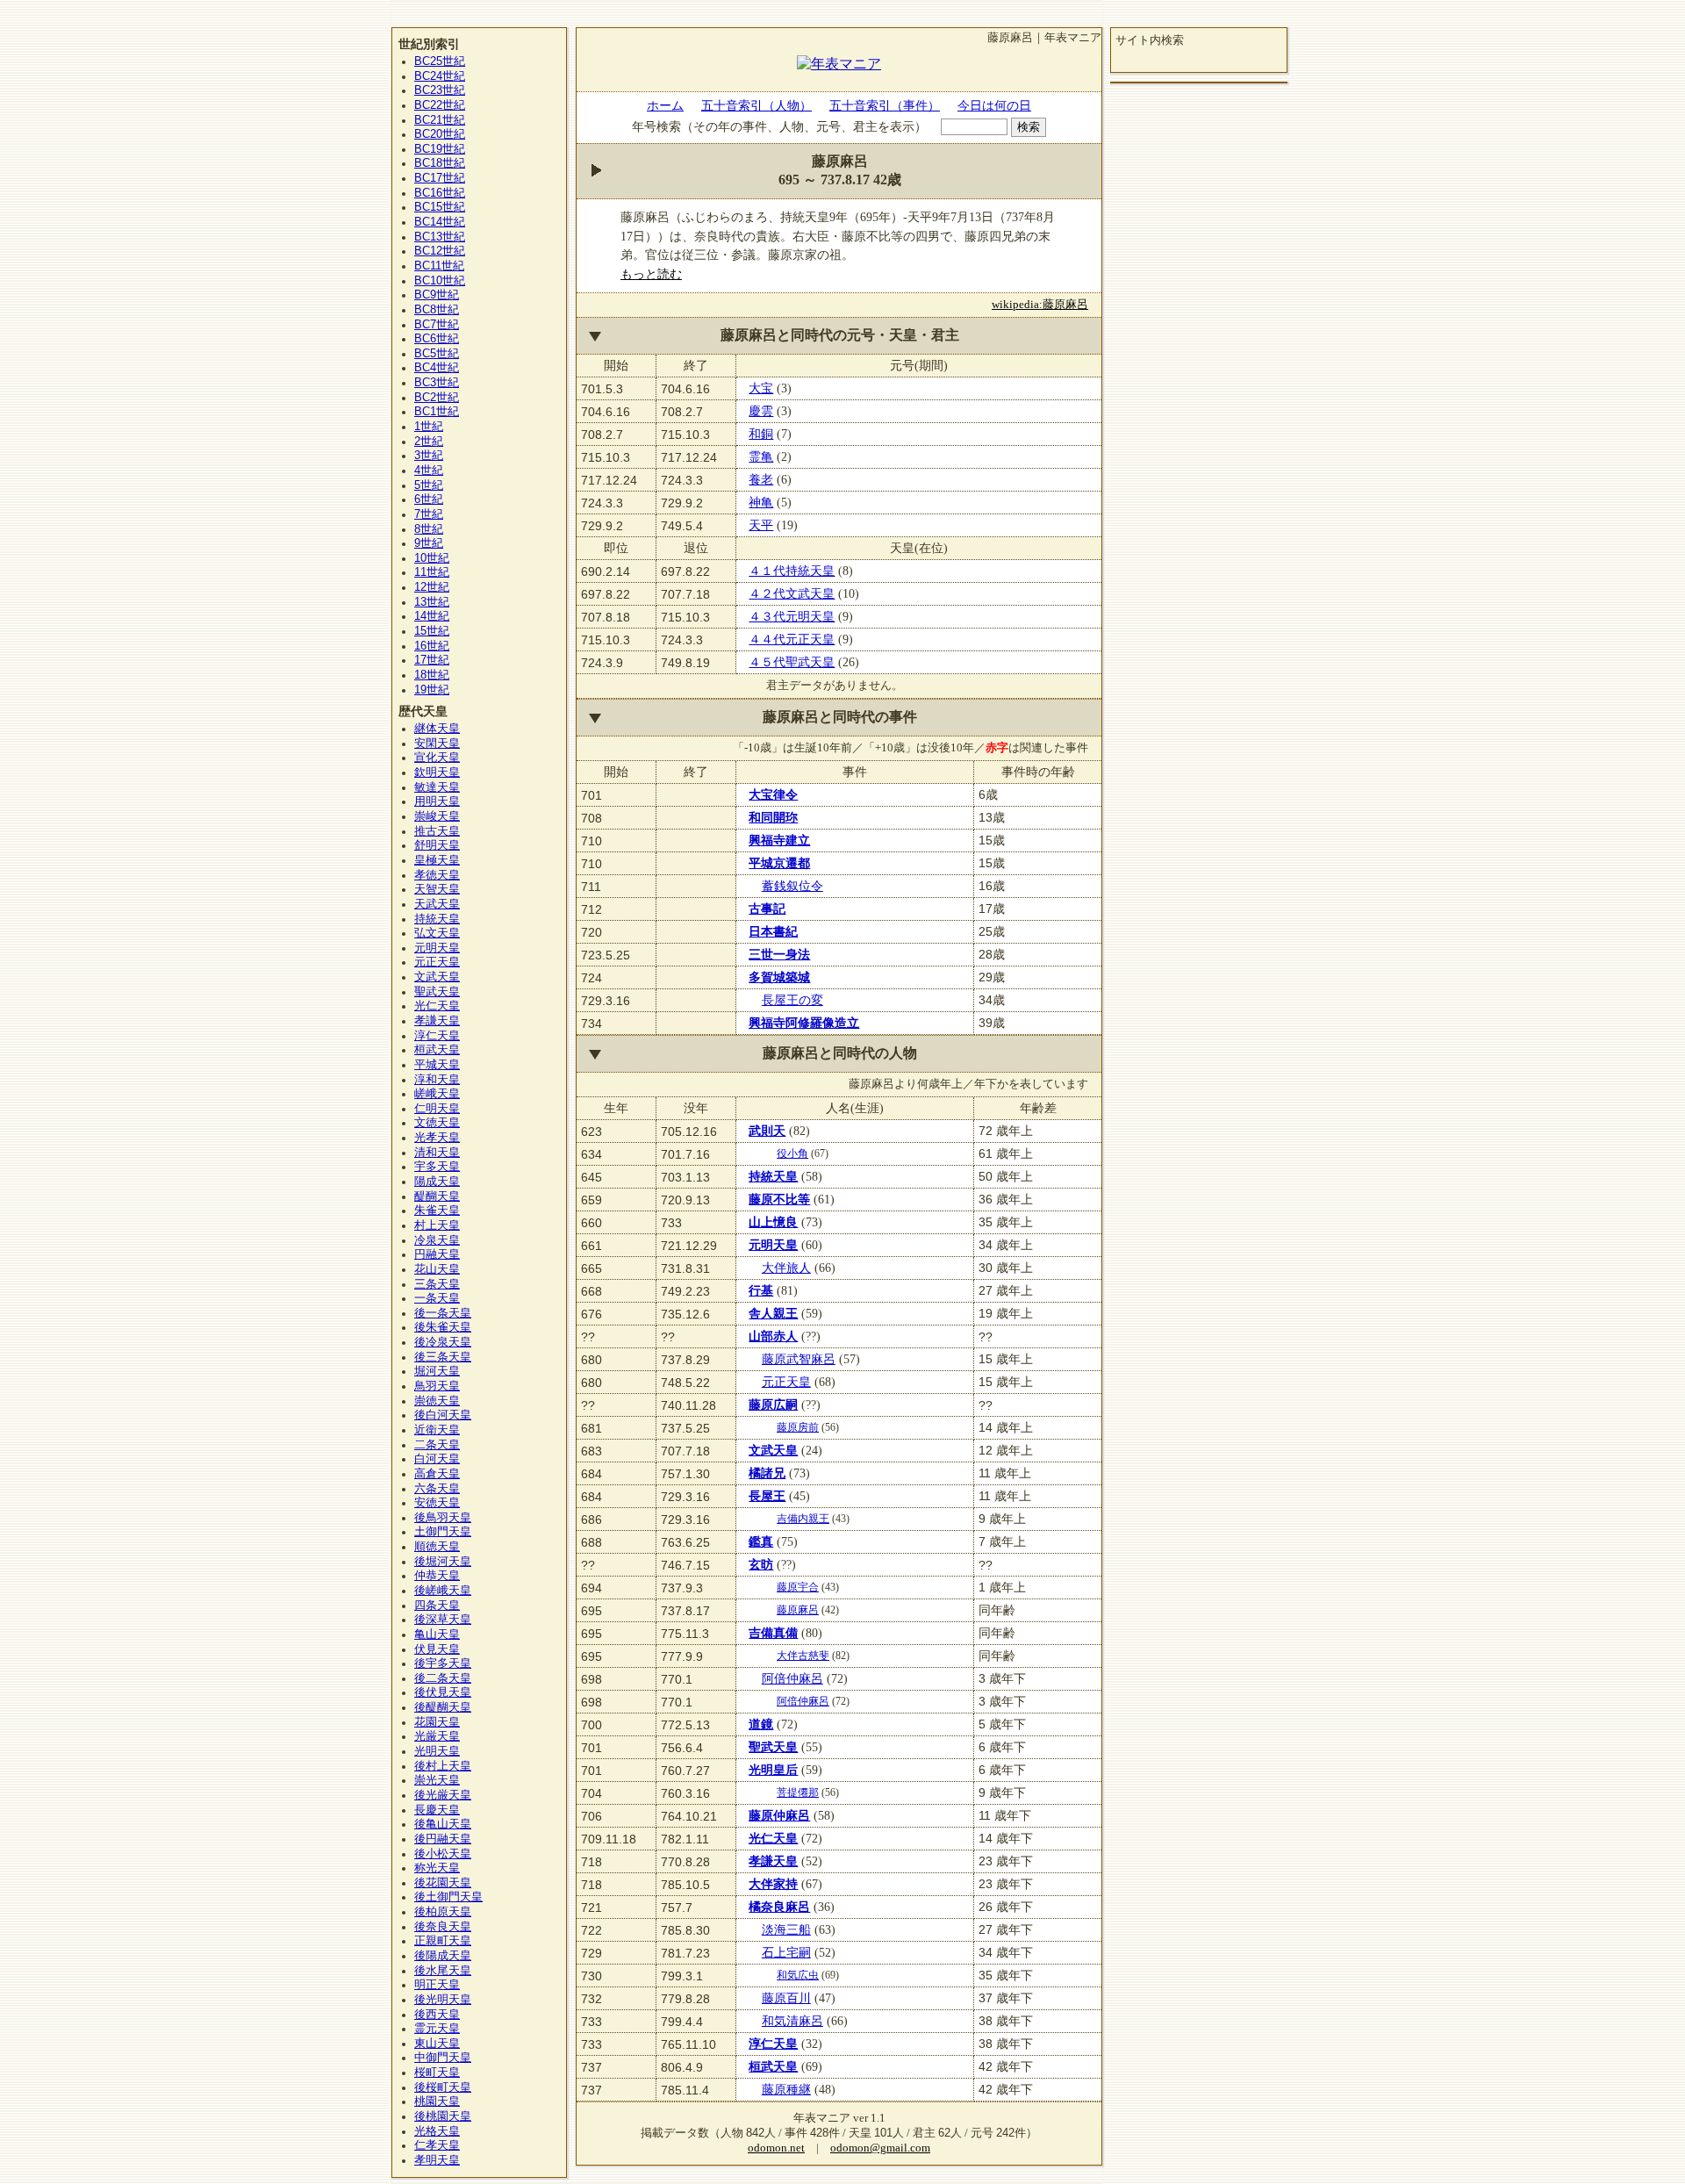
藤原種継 (786, 2089)
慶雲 (761, 411)
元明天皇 (773, 1245)
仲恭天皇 (437, 1576)
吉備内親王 (803, 1519)
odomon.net (776, 2148)
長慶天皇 (437, 1810)
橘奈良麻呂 (779, 1907)
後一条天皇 (443, 1313)
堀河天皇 (437, 1371)
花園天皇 (437, 1722)
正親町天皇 (443, 1941)
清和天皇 (437, 1153)
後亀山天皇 (443, 1824)
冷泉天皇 (437, 1240)
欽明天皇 (437, 772)
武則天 (767, 1131)
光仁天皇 (773, 1838)
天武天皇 (437, 904)
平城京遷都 (779, 863)
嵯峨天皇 (437, 1094)
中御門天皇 (443, 2058)
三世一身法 (779, 954)
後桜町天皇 (443, 2087)
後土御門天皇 (448, 1897)
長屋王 (767, 1496)
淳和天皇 (437, 1080)
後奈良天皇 (443, 1927)
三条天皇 (437, 1284)
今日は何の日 (994, 105)
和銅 (761, 434)
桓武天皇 (773, 2066)
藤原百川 (786, 1998)
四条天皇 (437, 1606)
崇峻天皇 (437, 816)
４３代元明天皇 (792, 616)
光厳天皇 (437, 1736)
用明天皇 (437, 801)
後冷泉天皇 (443, 1342)
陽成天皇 (437, 1182)
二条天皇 (437, 1445)
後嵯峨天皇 (443, 1591)
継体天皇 (437, 729)
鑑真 (761, 1541)
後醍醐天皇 (443, 1707)
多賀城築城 (779, 977)
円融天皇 (437, 1254)
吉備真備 (773, 1633)
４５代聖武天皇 (792, 662)
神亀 (761, 502)
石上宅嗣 (786, 1952)
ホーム (665, 105)
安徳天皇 (437, 1503)
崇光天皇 (437, 1780)
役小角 (792, 1153)
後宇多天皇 (443, 1663)
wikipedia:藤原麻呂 (1040, 305)
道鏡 (761, 1724)
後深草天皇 (443, 1620)
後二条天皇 (443, 1678)
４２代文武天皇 (792, 593)
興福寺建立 (779, 840)
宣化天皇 (437, 758)
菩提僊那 (798, 1792)
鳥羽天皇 (437, 1386)
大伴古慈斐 (803, 1656)
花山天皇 (437, 1269)
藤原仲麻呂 (779, 1815)
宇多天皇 (437, 1167)
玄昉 (761, 1564)
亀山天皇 (437, 1634)
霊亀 (761, 456)
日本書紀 (773, 931)
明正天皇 (437, 1985)
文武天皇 (773, 1450)
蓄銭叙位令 (792, 886)
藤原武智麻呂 (799, 1359)
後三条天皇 (443, 1357)
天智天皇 (437, 889)
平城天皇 (437, 1065)
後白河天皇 (443, 1415)
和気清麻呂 (792, 2021)
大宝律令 (773, 794)
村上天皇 (437, 1225)
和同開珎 (773, 817)
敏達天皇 (437, 787)
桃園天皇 (437, 2101)
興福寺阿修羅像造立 (804, 1023)
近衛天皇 (437, 1430)
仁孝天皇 (437, 2145)
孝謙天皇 (773, 1861)
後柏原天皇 (443, 1912)
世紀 (440, 61)
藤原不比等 (779, 1199)
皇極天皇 (437, 860)
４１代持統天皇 (792, 571)
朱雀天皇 (437, 1211)
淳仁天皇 (773, 2044)
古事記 (767, 909)
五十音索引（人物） (756, 105)
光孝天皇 (437, 1138)
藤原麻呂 (798, 1610)
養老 (761, 479)
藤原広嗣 (773, 1405)
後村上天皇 (443, 1766)
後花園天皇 (443, 1883)
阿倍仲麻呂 (792, 1678)
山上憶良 (773, 1222)
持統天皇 (773, 1176)
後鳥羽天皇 (443, 1518)
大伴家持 (773, 1884)
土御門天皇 (443, 1532)
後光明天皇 (443, 2000)
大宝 (761, 388)
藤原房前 (798, 1427)
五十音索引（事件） (885, 105)
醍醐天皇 (437, 1196)
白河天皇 (437, 1459)
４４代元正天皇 (792, 639)
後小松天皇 (443, 1854)
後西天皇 (437, 2015)
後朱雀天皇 (443, 1327)
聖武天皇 (773, 1747)
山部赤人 (773, 1336)
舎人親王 (773, 1313)
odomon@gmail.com (880, 2148)
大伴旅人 (786, 1268)
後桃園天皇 (443, 2116)
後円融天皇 (443, 1839)
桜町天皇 (437, 2073)
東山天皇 (437, 2044)
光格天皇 (437, 2131)
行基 (761, 1290)
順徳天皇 (437, 1547)
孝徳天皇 (437, 875)
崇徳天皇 (437, 1401)
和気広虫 (798, 1975)
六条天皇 (437, 1489)
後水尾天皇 (443, 1971)
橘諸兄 (767, 1473)
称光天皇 (437, 1868)
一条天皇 (437, 1298)
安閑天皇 (437, 744)
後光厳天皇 (443, 1795)
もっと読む (651, 274)
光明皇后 (773, 1770)
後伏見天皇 (443, 1692)
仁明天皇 (437, 1109)
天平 (761, 525)
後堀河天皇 (443, 1562)
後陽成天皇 (443, 1956)
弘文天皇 (437, 933)
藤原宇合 (798, 1587)
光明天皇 (437, 1751)
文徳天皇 (437, 1123)
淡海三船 (786, 1929)
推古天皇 (437, 831)
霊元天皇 (437, 2029)
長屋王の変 (792, 1000)
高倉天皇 (437, 1474)
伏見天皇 (437, 1649)
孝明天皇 (437, 2160)
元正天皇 (786, 1382)
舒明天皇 (437, 845)
